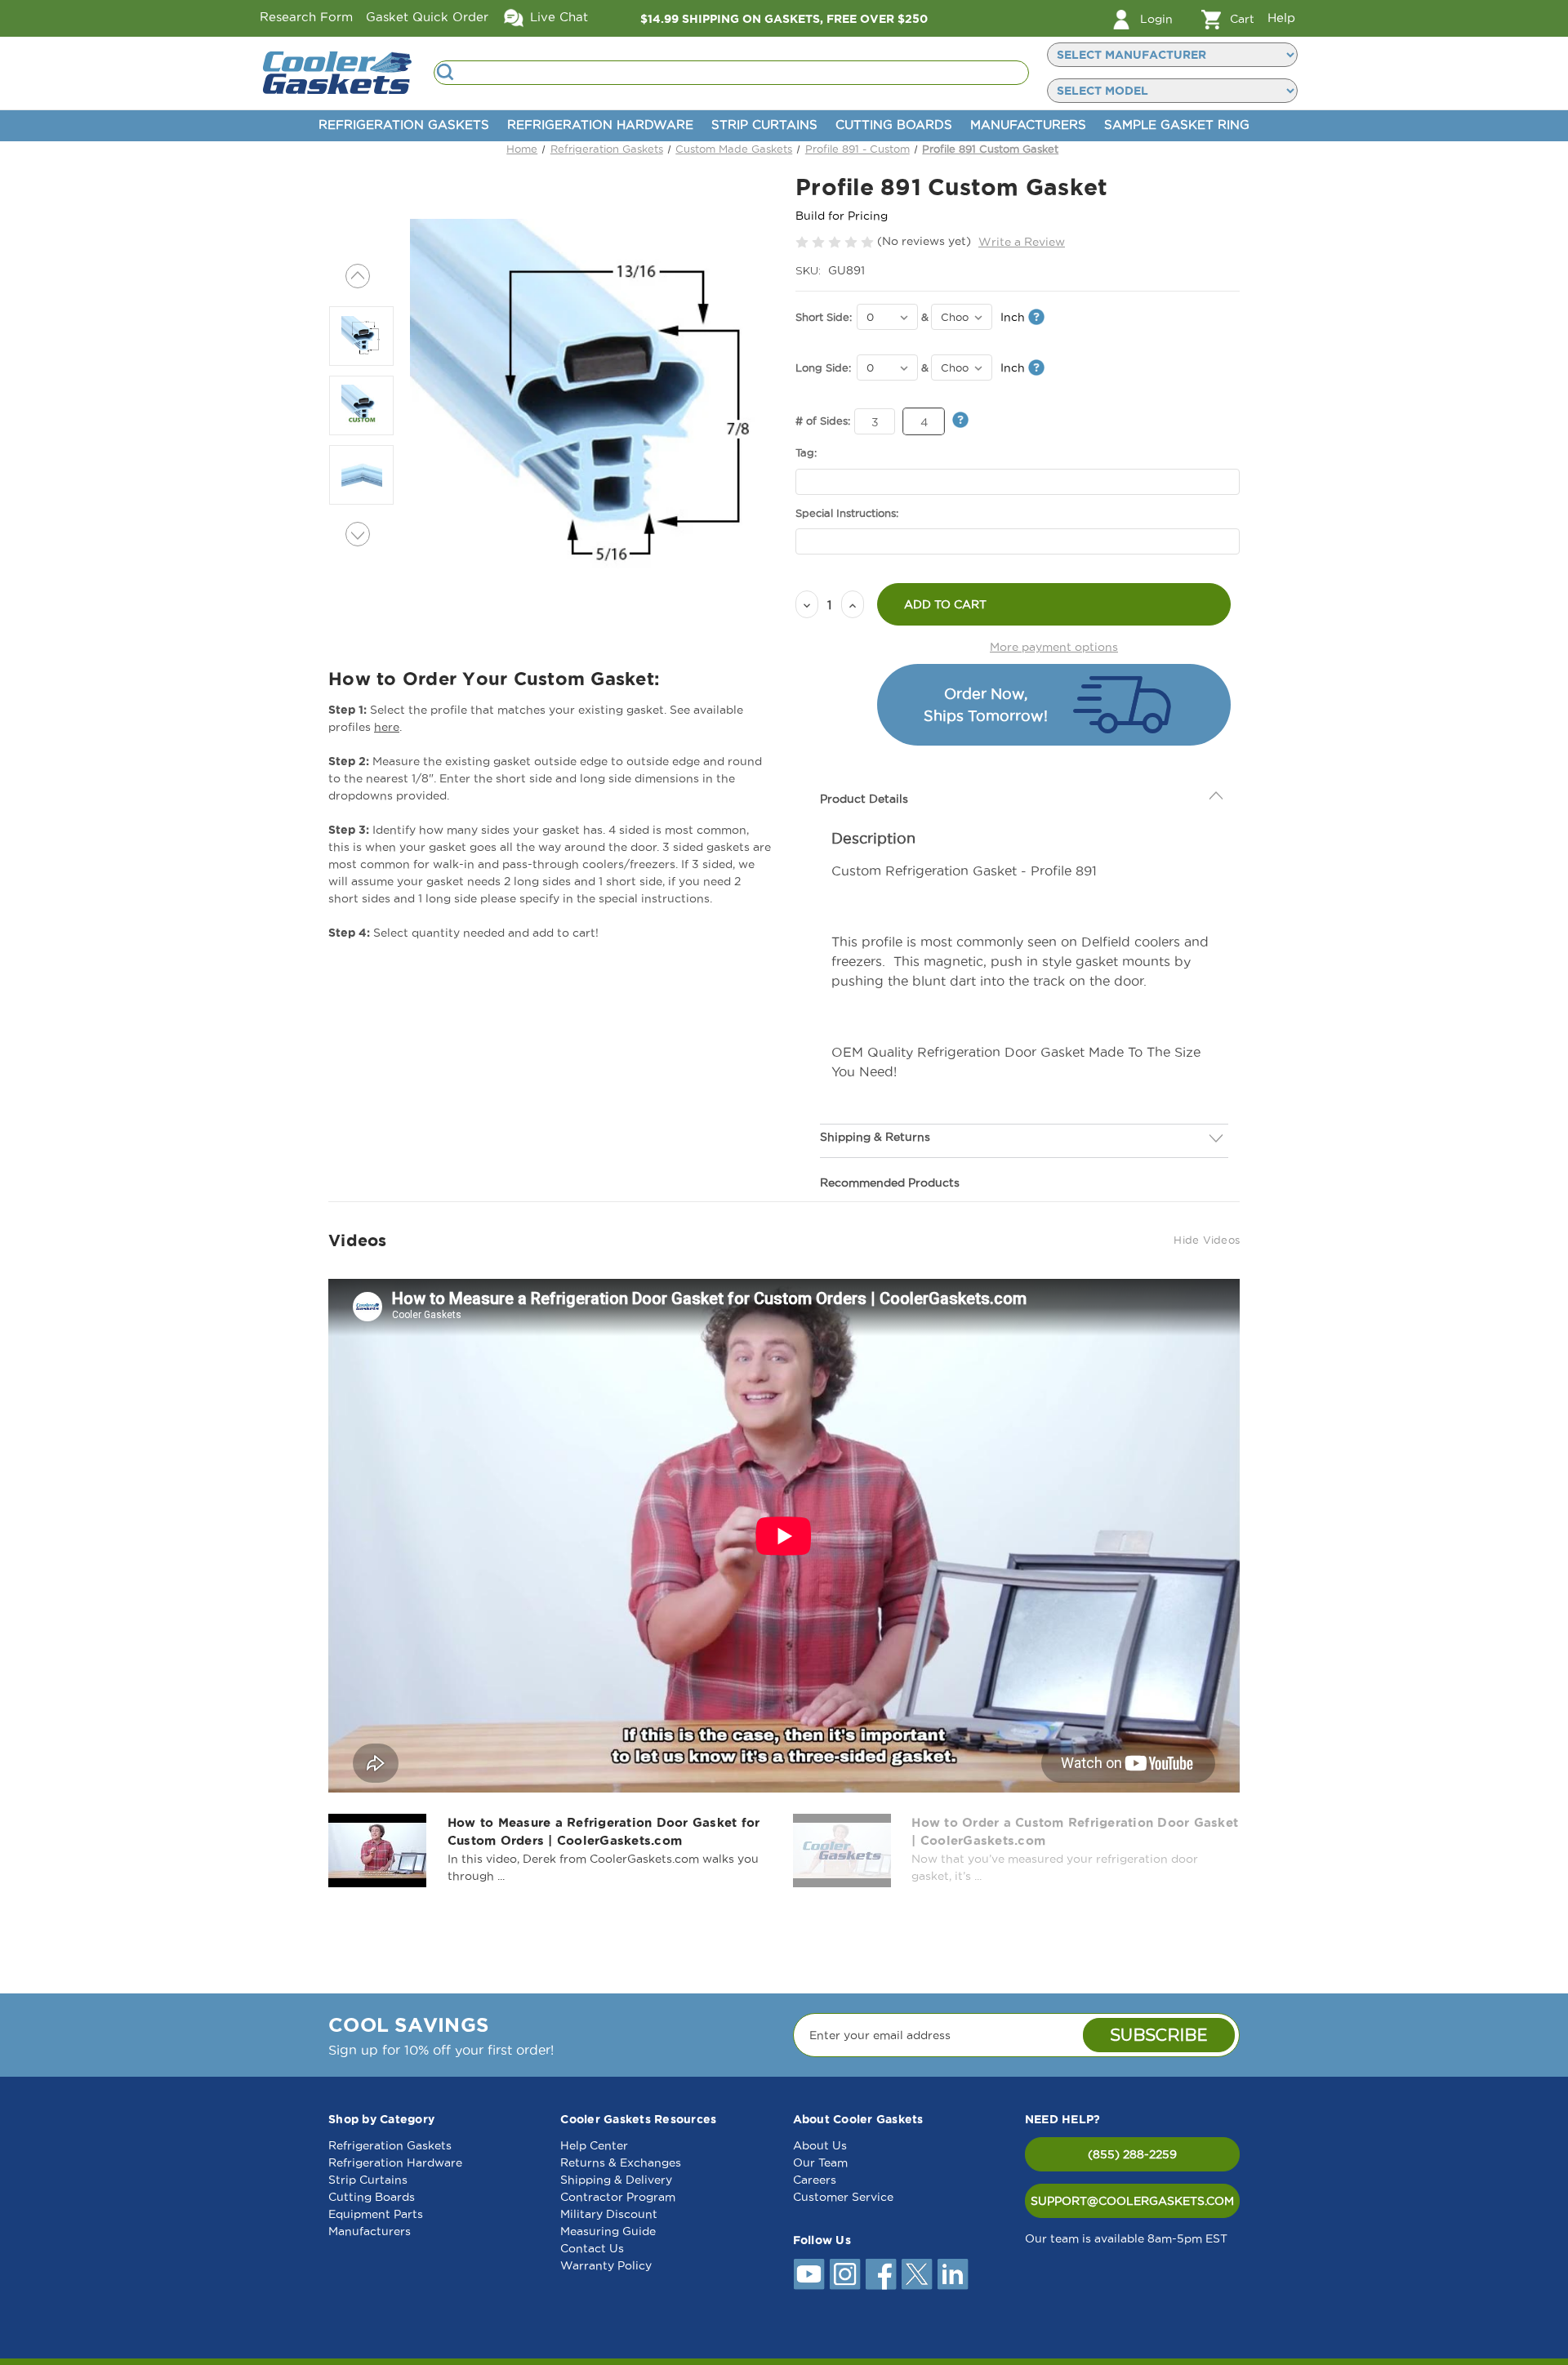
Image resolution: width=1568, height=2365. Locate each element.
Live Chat (557, 17)
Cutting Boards (894, 125)
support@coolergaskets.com (1132, 2201)
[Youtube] (809, 2274)
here (387, 727)
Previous (358, 276)
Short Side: (824, 317)
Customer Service (843, 2197)
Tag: (806, 452)
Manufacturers (1028, 125)
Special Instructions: (847, 513)
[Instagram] (845, 2274)
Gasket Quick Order (427, 17)
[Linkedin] (953, 2274)
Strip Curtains (764, 125)
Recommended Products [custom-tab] (890, 1182)
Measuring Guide (608, 2231)
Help (1281, 18)
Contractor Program (618, 2197)
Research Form (306, 17)
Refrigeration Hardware (600, 125)
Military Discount (609, 2214)
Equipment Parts (376, 2214)
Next (358, 534)
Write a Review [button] (1022, 242)
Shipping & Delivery (616, 2180)
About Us (820, 2145)
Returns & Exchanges (621, 2162)
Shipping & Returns (875, 1137)
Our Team (820, 2162)
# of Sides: (823, 421)
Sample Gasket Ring (1177, 125)
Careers (815, 2180)
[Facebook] (881, 2274)
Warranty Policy (606, 2265)
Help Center (594, 2145)
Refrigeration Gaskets (404, 125)
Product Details (864, 799)
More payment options (1054, 647)
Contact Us (592, 2248)
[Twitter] (917, 2274)
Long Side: (823, 367)
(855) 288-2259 (1132, 2154)
